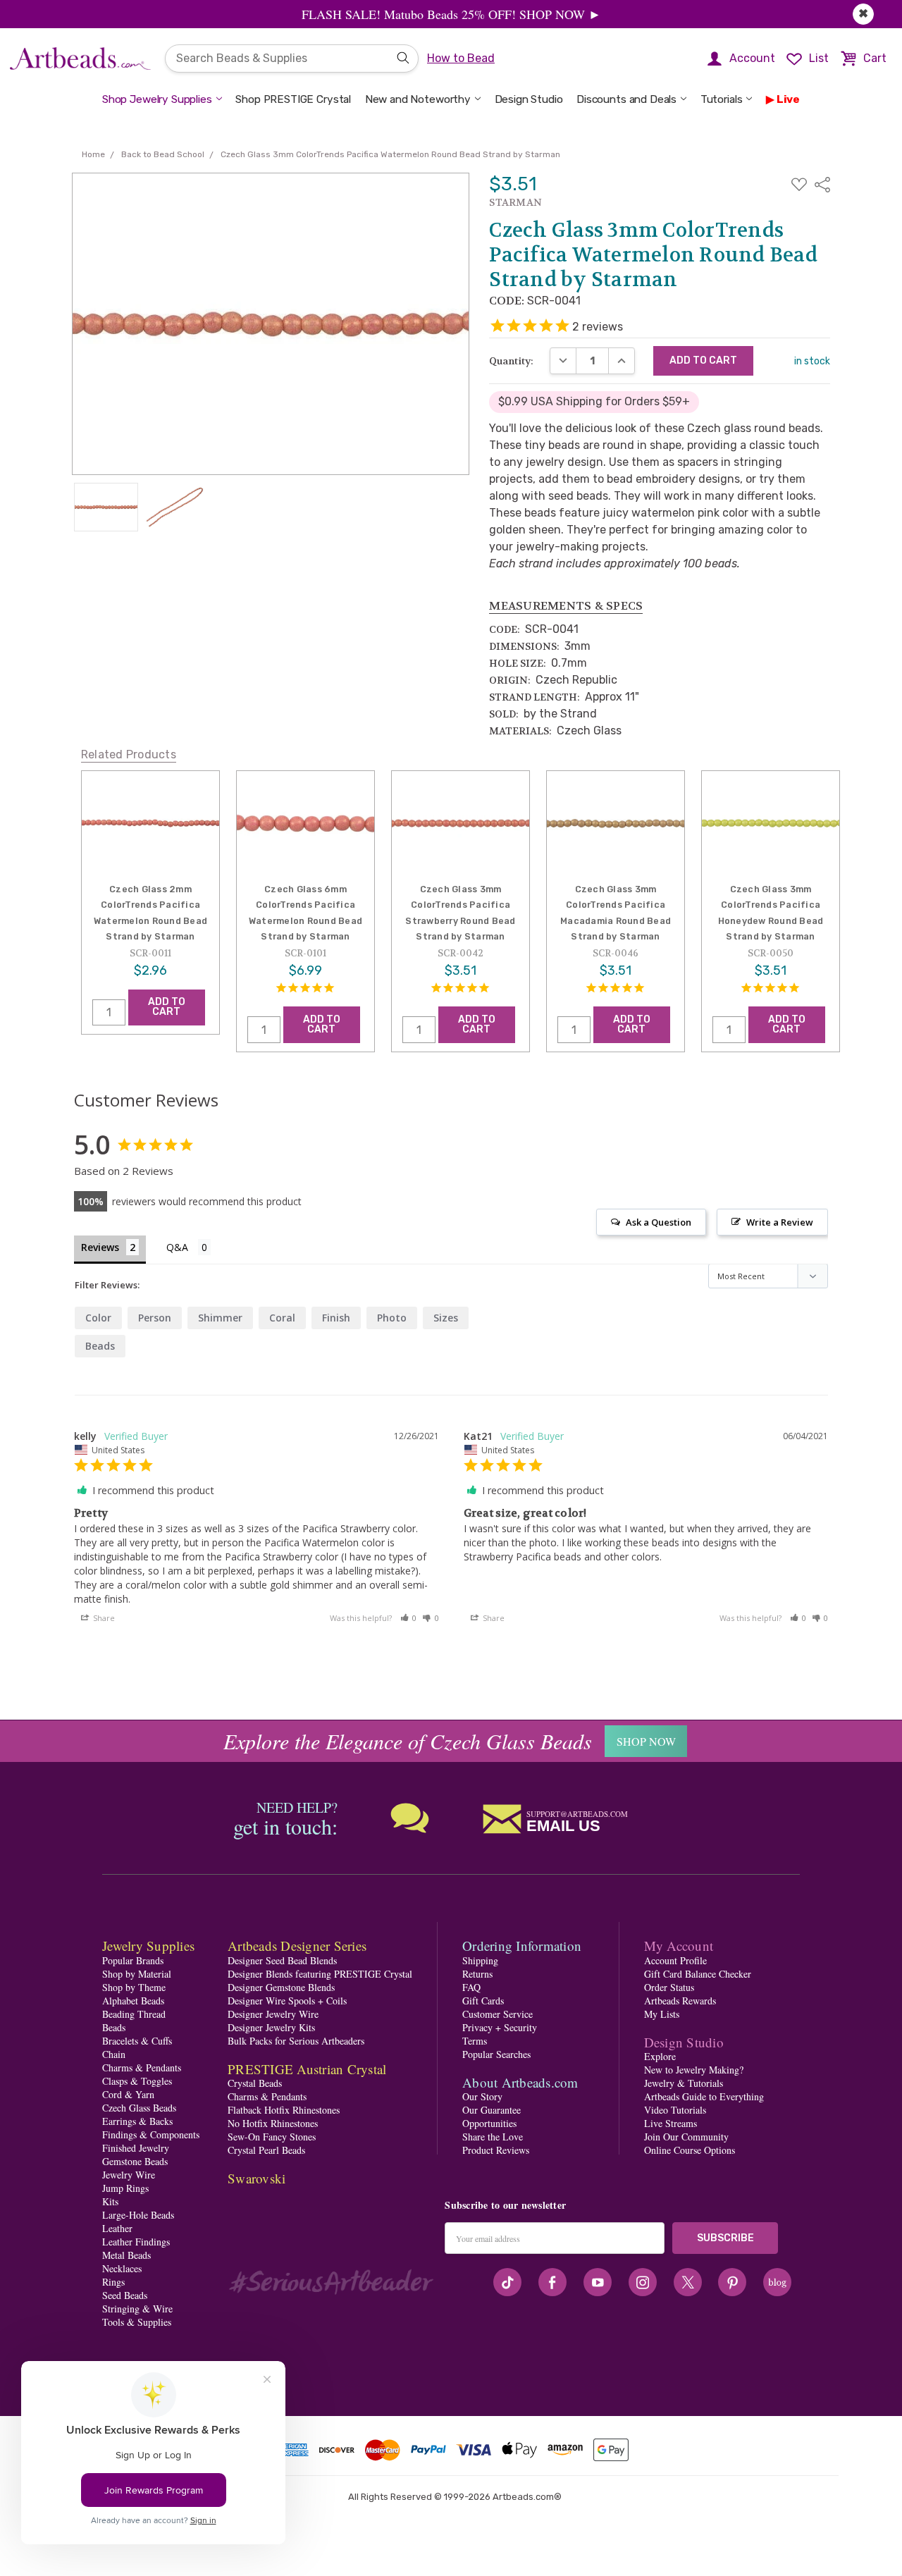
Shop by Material (137, 1974)
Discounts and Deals (626, 99)
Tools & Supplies (137, 2322)
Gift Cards (483, 2001)
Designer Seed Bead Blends (282, 1960)
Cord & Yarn (128, 2094)
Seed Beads (125, 2295)
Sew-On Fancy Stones (272, 2137)
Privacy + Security (500, 2027)
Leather (117, 2228)
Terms (475, 2041)
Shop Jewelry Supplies (157, 99)
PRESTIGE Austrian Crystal (307, 2069)
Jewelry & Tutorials (684, 2083)
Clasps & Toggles (137, 2081)
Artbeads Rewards (680, 2001)
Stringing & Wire (137, 2309)
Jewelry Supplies (148, 1946)
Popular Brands (133, 1960)
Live (788, 99)
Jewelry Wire (129, 2175)
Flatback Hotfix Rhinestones (284, 2110)
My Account (679, 1946)
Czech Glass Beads (139, 2108)
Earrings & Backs (137, 2121)
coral (282, 1318)
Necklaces (122, 2268)
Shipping (480, 1960)
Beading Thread (134, 2014)
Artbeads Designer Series (297, 1946)
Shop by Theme (134, 1987)
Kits (110, 2201)
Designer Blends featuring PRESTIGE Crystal (320, 1974)
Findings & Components (151, 2134)
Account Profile (675, 1960)
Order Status (669, 1987)
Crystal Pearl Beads (266, 2150)
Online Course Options (690, 2150)
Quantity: (511, 361)
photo (392, 1318)
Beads (114, 2027)
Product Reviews (496, 2150)
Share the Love (493, 2137)
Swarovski (257, 2178)
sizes (446, 1318)
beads (100, 1346)
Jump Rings (125, 2188)
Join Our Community (686, 2137)
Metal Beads (126, 2255)
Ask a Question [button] (659, 1222)
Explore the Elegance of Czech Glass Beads (408, 1741)
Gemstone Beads (135, 2161)
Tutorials (722, 99)
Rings (113, 2282)
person (155, 1318)
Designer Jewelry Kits (271, 2027)
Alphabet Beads (133, 2001)
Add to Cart (167, 1007)
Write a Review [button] (780, 1222)
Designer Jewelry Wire (273, 2014)
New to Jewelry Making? (694, 2070)
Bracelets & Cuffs (137, 2041)
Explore (660, 2056)
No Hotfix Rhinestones (273, 2123)
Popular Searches (496, 2054)
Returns (477, 1974)
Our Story (482, 2096)
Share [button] (103, 1618)
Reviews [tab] (100, 1247)
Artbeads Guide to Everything (704, 2096)
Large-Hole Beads (138, 2215)
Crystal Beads (255, 2083)
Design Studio (529, 99)
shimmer (220, 1318)
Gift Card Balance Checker (698, 1974)
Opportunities (489, 2123)
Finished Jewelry (136, 2148)
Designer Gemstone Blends (281, 1987)
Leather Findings (136, 2242)
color (98, 1318)
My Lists (662, 2014)
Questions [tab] (189, 1249)
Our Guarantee (492, 2110)
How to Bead (461, 58)
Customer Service (498, 2014)
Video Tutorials (675, 2110)
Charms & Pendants (142, 2067)
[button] (409, 1618)
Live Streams (671, 2123)
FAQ (471, 1987)
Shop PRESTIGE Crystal (293, 99)
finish (336, 1318)
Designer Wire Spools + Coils (287, 2001)
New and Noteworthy (418, 99)
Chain (114, 2054)
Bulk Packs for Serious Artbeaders (296, 2041)
